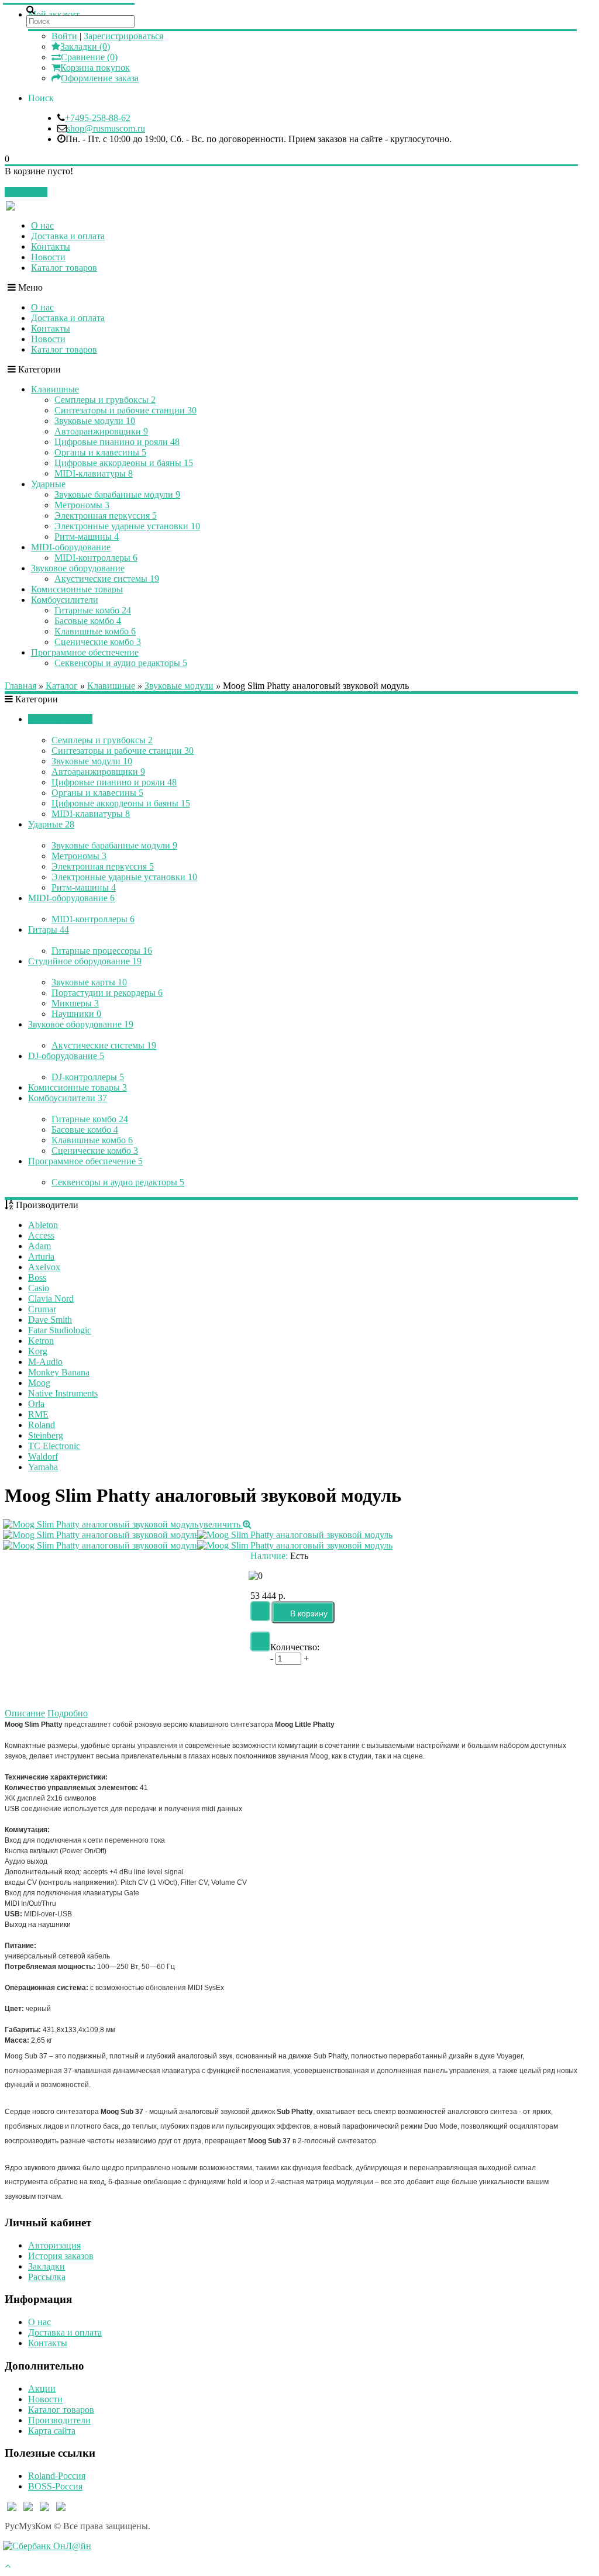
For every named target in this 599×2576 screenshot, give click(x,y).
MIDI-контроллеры (96, 558)
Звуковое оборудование (78, 568)
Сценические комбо (98, 642)
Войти (64, 36)
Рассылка (47, 2277)
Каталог (62, 686)
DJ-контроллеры (88, 1077)
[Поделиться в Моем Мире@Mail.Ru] (390, 1684)
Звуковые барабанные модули (117, 494)
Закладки (47, 2266)
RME (38, 1414)
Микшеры (75, 1003)
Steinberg (46, 1435)
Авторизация (54, 2245)
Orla (36, 1404)
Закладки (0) (85, 46)
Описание (25, 1713)
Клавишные (55, 389)
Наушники (76, 1014)
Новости (48, 257)
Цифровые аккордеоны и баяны (124, 463)
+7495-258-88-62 (98, 118)
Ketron (41, 1341)
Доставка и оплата (68, 236)
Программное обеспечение (85, 652)
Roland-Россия (57, 2476)
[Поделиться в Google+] (488, 1684)
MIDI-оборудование (71, 547)
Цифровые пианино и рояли (117, 442)
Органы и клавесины (100, 452)
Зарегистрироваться (123, 36)
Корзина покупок (95, 68)
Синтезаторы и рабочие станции (125, 410)
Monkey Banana (59, 1372)
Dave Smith (50, 1320)
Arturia (41, 1256)
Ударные (48, 484)
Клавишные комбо (95, 631)
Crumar (42, 1309)
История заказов (61, 2256)
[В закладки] (260, 1611)
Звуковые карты (89, 982)
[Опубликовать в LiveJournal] (463, 1684)
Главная (20, 686)
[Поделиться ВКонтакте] (340, 1684)
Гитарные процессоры (102, 951)
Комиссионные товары (77, 589)
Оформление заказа (100, 78)
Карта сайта (52, 2431)
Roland (42, 1425)
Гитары (49, 930)
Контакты (51, 246)
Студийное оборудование (85, 961)
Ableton (43, 1225)
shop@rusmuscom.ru (106, 128)
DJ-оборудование (66, 1056)
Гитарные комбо (93, 610)
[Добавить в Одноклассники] (414, 1684)
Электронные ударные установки (127, 526)
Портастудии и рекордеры (107, 993)
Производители (59, 2420)
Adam (39, 1246)
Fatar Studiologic (60, 1330)
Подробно (68, 1713)
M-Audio (45, 1362)
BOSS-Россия (55, 2486)
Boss (37, 1277)
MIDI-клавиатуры (94, 473)
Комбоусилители (65, 600)
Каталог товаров (64, 268)
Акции (42, 2389)
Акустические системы (107, 579)
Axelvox (44, 1267)
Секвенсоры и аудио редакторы (121, 663)
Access (41, 1235)
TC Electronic (54, 1446)
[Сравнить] (260, 1642)
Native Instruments (63, 1393)
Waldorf (43, 1456)
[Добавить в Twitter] (439, 1684)
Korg (38, 1351)
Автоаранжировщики (101, 431)
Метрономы (82, 505)
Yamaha (43, 1467)
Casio (39, 1288)
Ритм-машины (87, 537)
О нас (42, 225)
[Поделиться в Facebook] (365, 1684)
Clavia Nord (51, 1299)
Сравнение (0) (89, 57)
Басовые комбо (88, 621)
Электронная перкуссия (106, 515)
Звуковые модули (95, 421)
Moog (39, 1383)
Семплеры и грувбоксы (105, 400)
